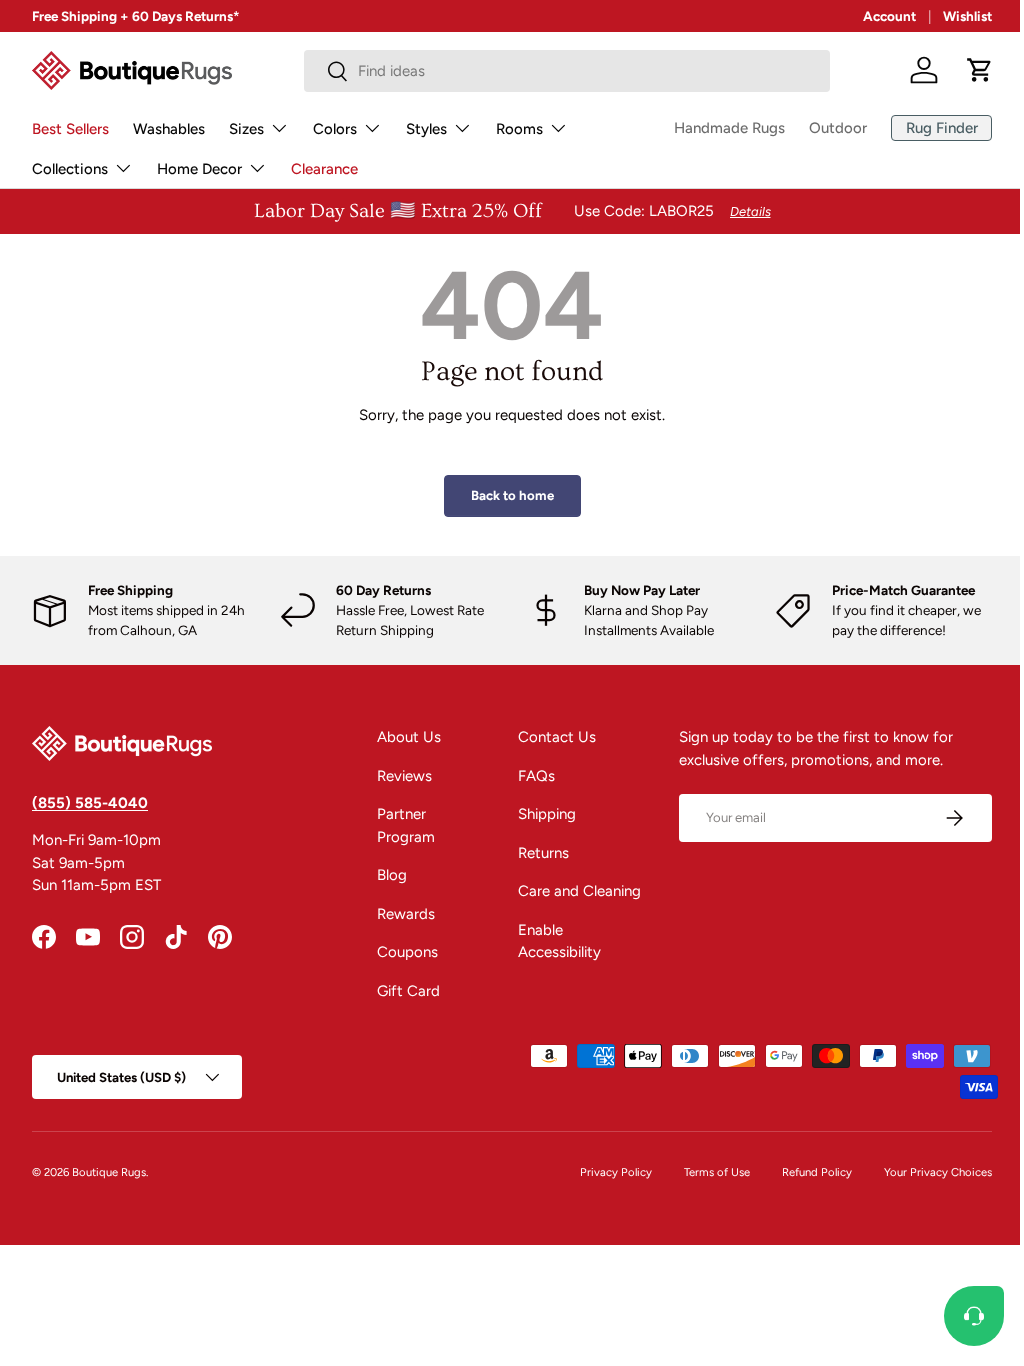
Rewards (400, 914)
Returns (535, 853)
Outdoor (823, 128)
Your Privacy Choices (923, 1172)
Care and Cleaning (571, 891)
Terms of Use (702, 1172)
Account (889, 16)
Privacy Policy (601, 1172)
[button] (980, 70)
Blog (386, 875)
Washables (169, 129)
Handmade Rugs (714, 128)
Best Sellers (70, 129)
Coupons (401, 952)
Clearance (324, 169)
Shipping (539, 814)
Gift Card (402, 991)
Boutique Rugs (109, 1172)
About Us (403, 737)
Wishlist (967, 16)
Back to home (504, 495)
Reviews (398, 776)
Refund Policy (802, 1172)
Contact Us (549, 737)
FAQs (528, 776)
